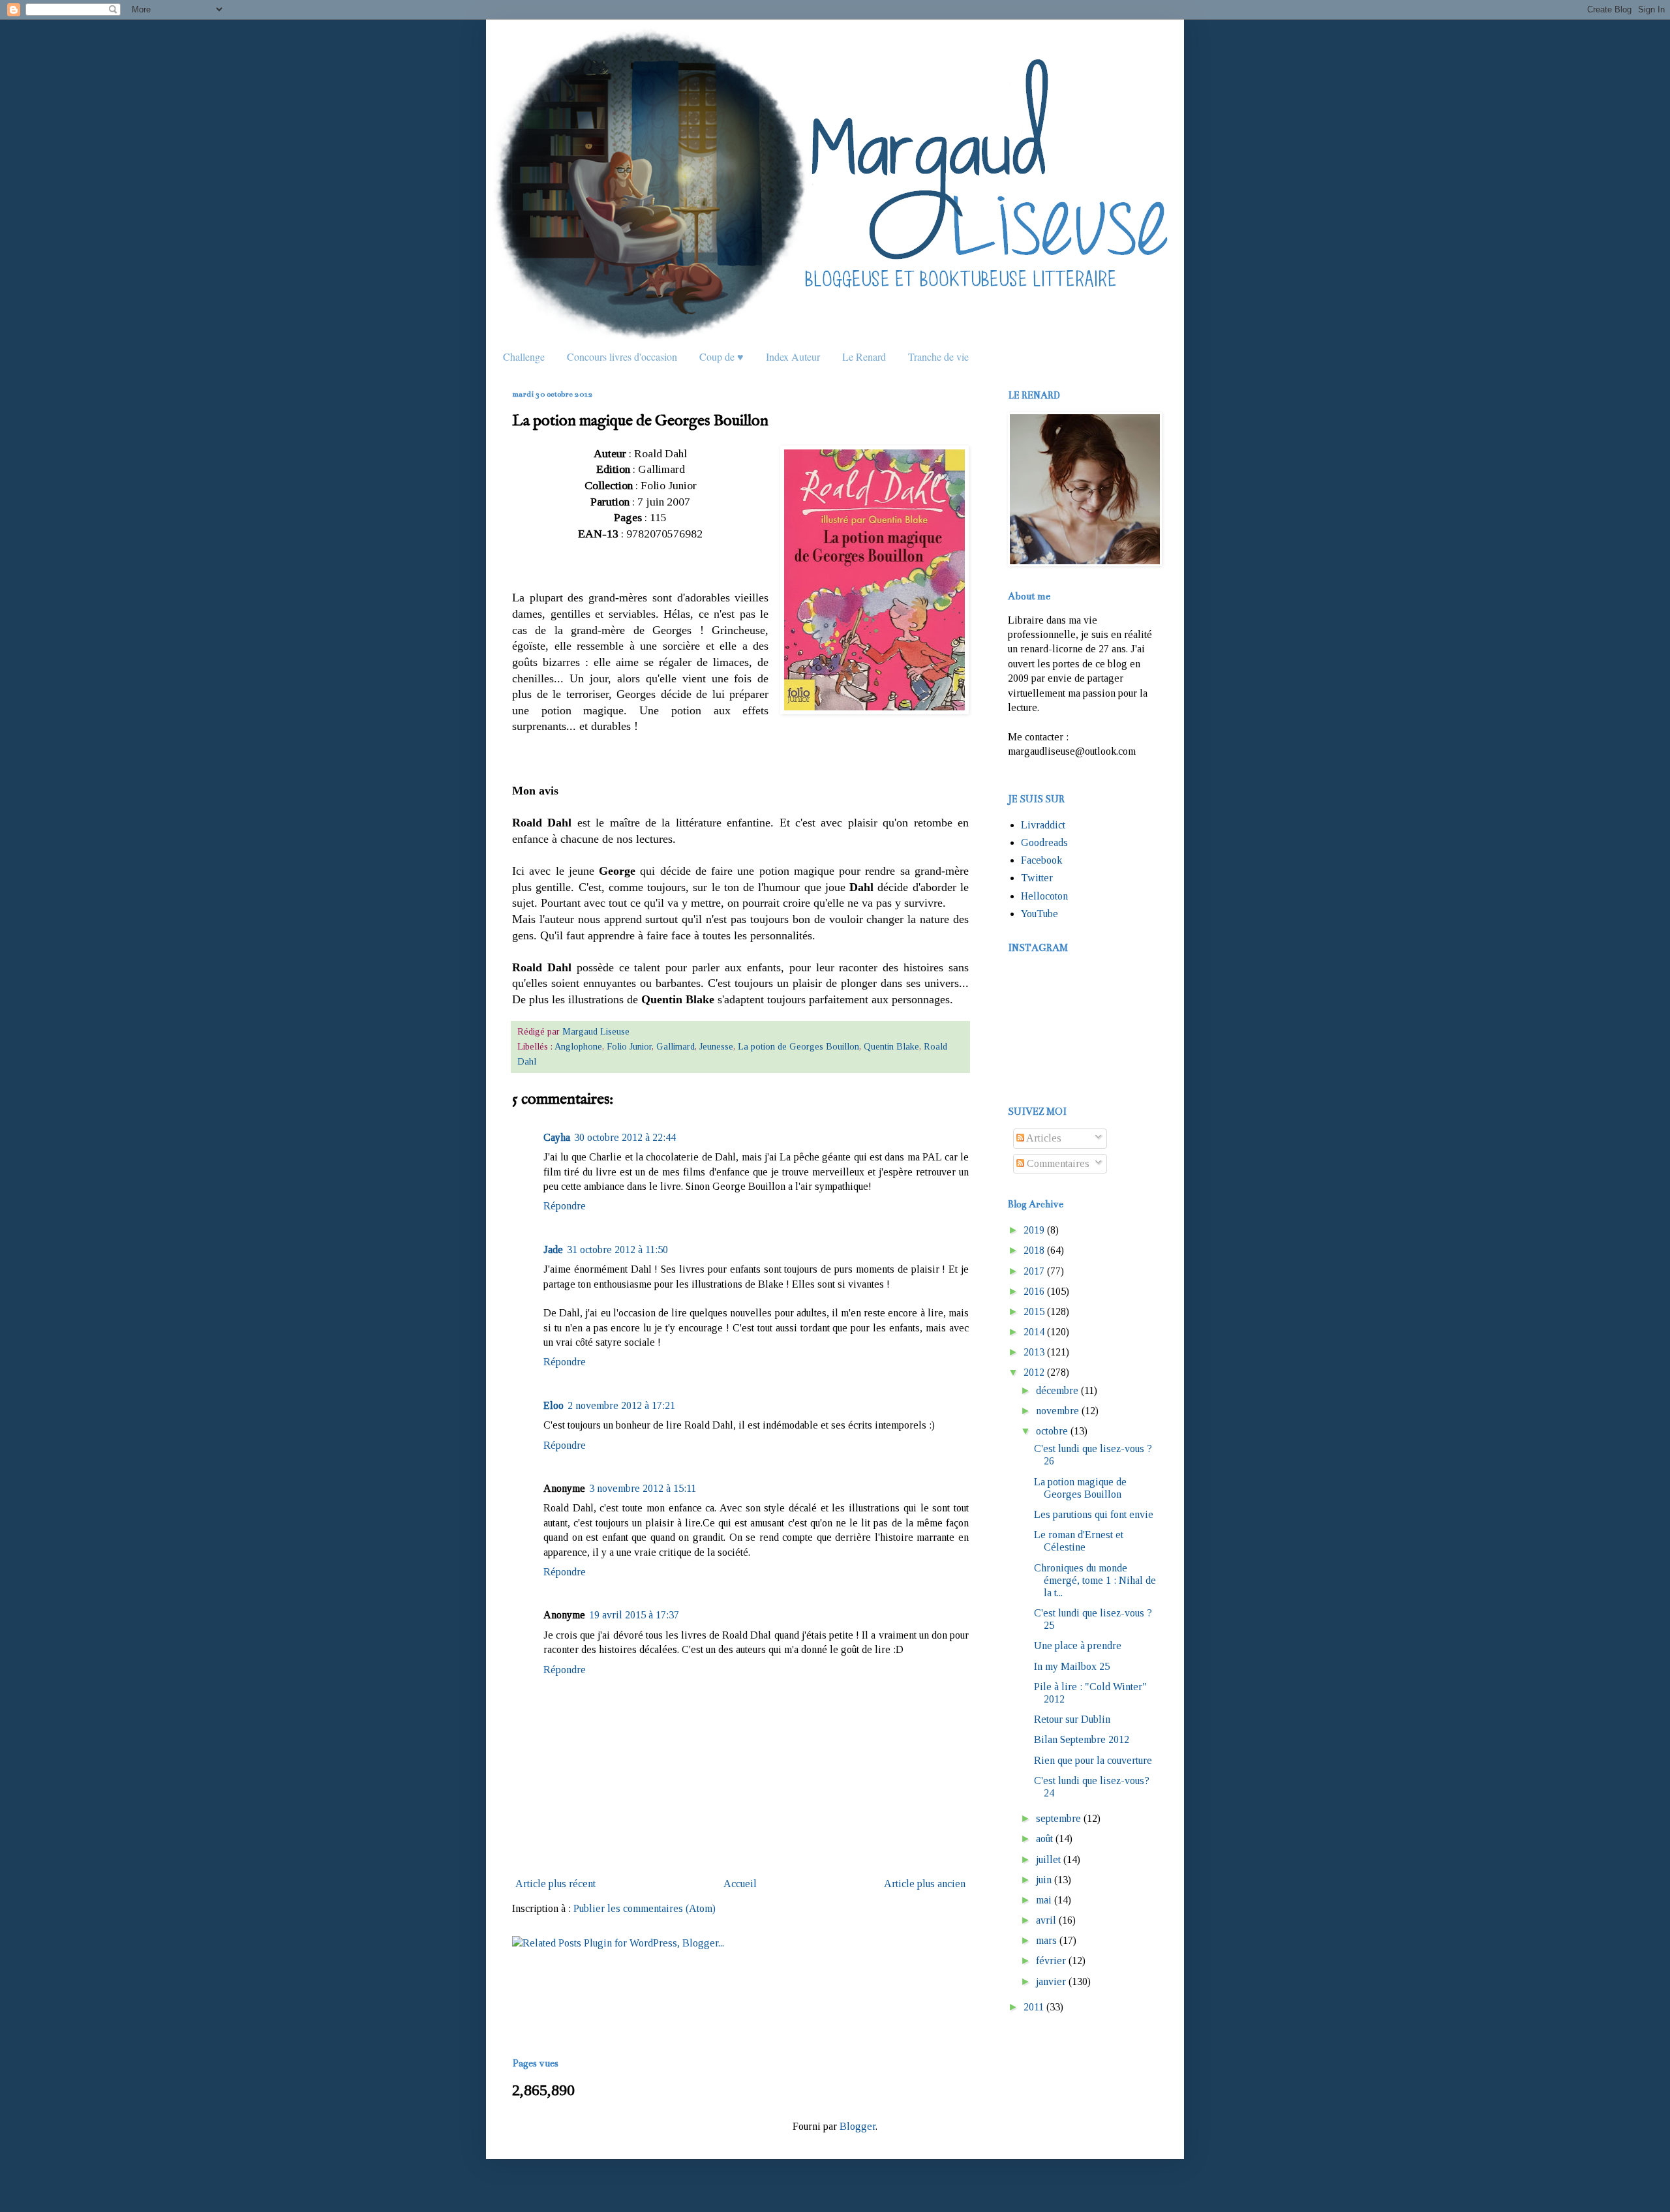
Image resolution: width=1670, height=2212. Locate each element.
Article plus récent (555, 1884)
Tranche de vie (938, 356)
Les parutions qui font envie (1094, 1514)
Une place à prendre (1078, 1645)
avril (1046, 1920)
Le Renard (864, 356)
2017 (1034, 1271)
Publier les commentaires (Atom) (645, 1908)
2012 (1034, 1372)
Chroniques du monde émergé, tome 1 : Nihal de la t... (1095, 1580)
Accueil (740, 1884)
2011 (1034, 2007)
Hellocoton (1044, 896)
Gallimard (676, 1046)
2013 (1034, 1352)
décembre (1057, 1390)
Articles (1043, 1138)
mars (1046, 1940)
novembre (1057, 1411)
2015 (1034, 1311)
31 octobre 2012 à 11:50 (617, 1250)
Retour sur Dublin (1072, 1719)
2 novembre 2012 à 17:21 (621, 1405)
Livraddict (1043, 825)
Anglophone (578, 1046)
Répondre (565, 1206)
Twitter (1037, 878)
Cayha (557, 1137)
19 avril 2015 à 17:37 (634, 1615)
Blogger (858, 2126)
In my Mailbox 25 (1072, 1666)
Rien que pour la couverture (1093, 1760)
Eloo (554, 1405)
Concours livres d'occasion (622, 356)
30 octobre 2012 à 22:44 (625, 1137)
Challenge (524, 356)
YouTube (1040, 914)
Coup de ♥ (721, 356)
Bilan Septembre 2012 (1082, 1739)
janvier (1051, 1981)
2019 (1034, 1230)
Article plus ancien (925, 1884)
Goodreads (1044, 842)
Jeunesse (716, 1046)
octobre (1052, 1431)
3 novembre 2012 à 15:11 (643, 1488)
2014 (1034, 1332)
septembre (1058, 1818)
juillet (1048, 1859)
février (1051, 1961)
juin (1044, 1880)
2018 (1034, 1250)
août (1044, 1839)
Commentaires (1057, 1163)
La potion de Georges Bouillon (798, 1046)
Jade (553, 1250)
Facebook (1041, 860)
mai (1044, 1900)
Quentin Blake (891, 1046)
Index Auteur (793, 356)
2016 (1034, 1291)
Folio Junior (629, 1046)
